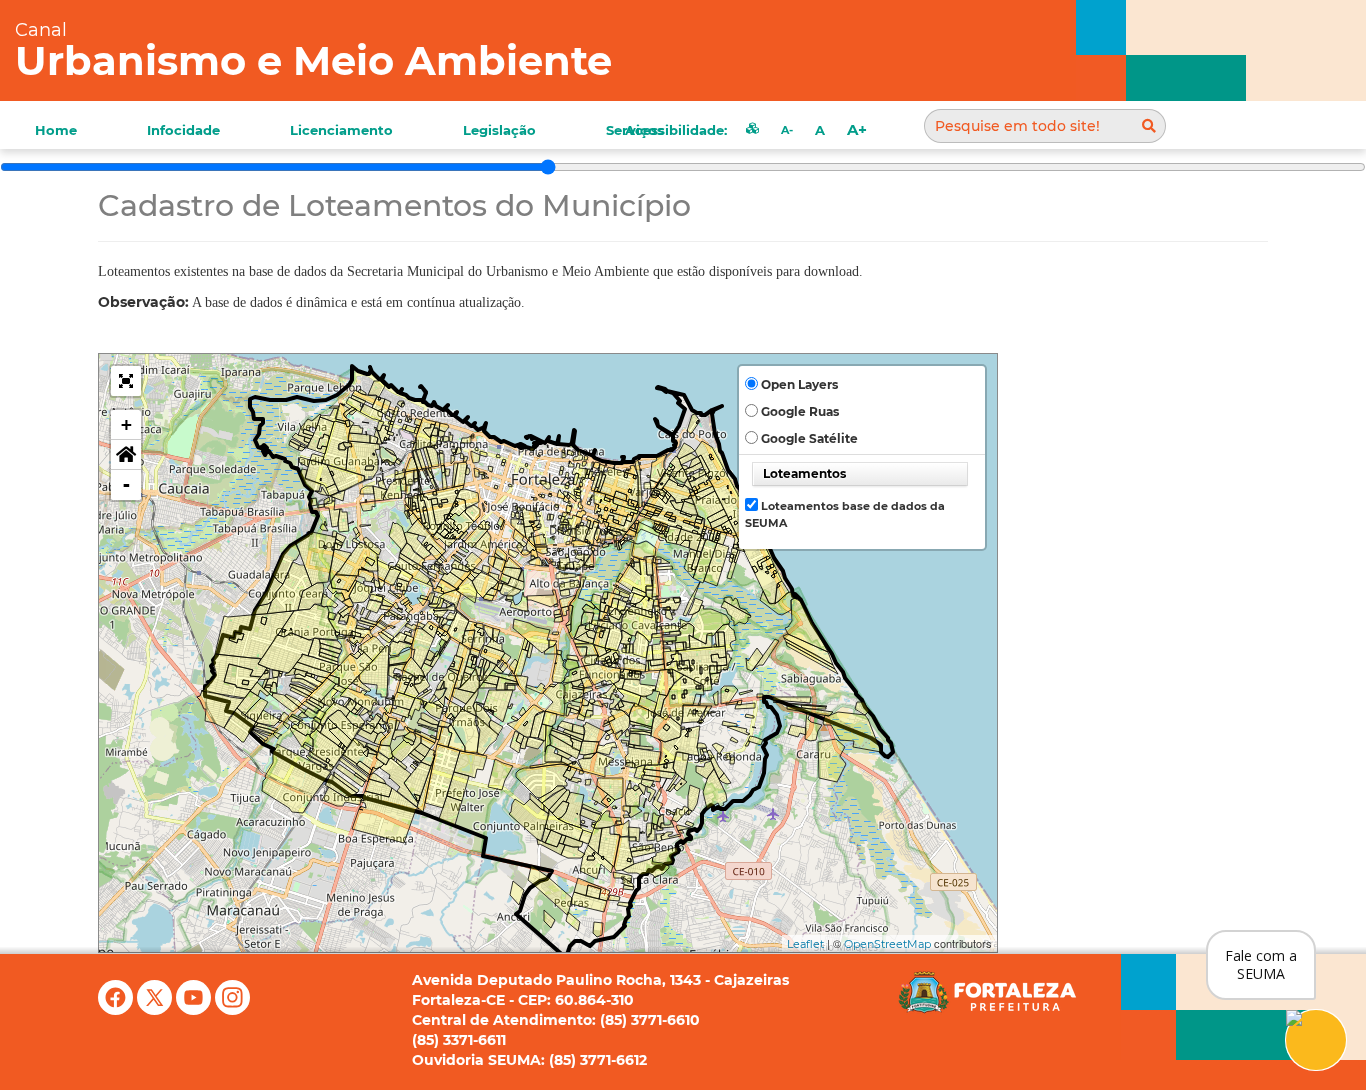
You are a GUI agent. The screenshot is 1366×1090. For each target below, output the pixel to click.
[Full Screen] (126, 381)
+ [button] (126, 424)
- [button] (126, 484)
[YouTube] (195, 1010)
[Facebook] (117, 1010)
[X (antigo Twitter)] (156, 1010)
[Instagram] (232, 1010)
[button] (126, 455)
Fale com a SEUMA (1261, 964)
